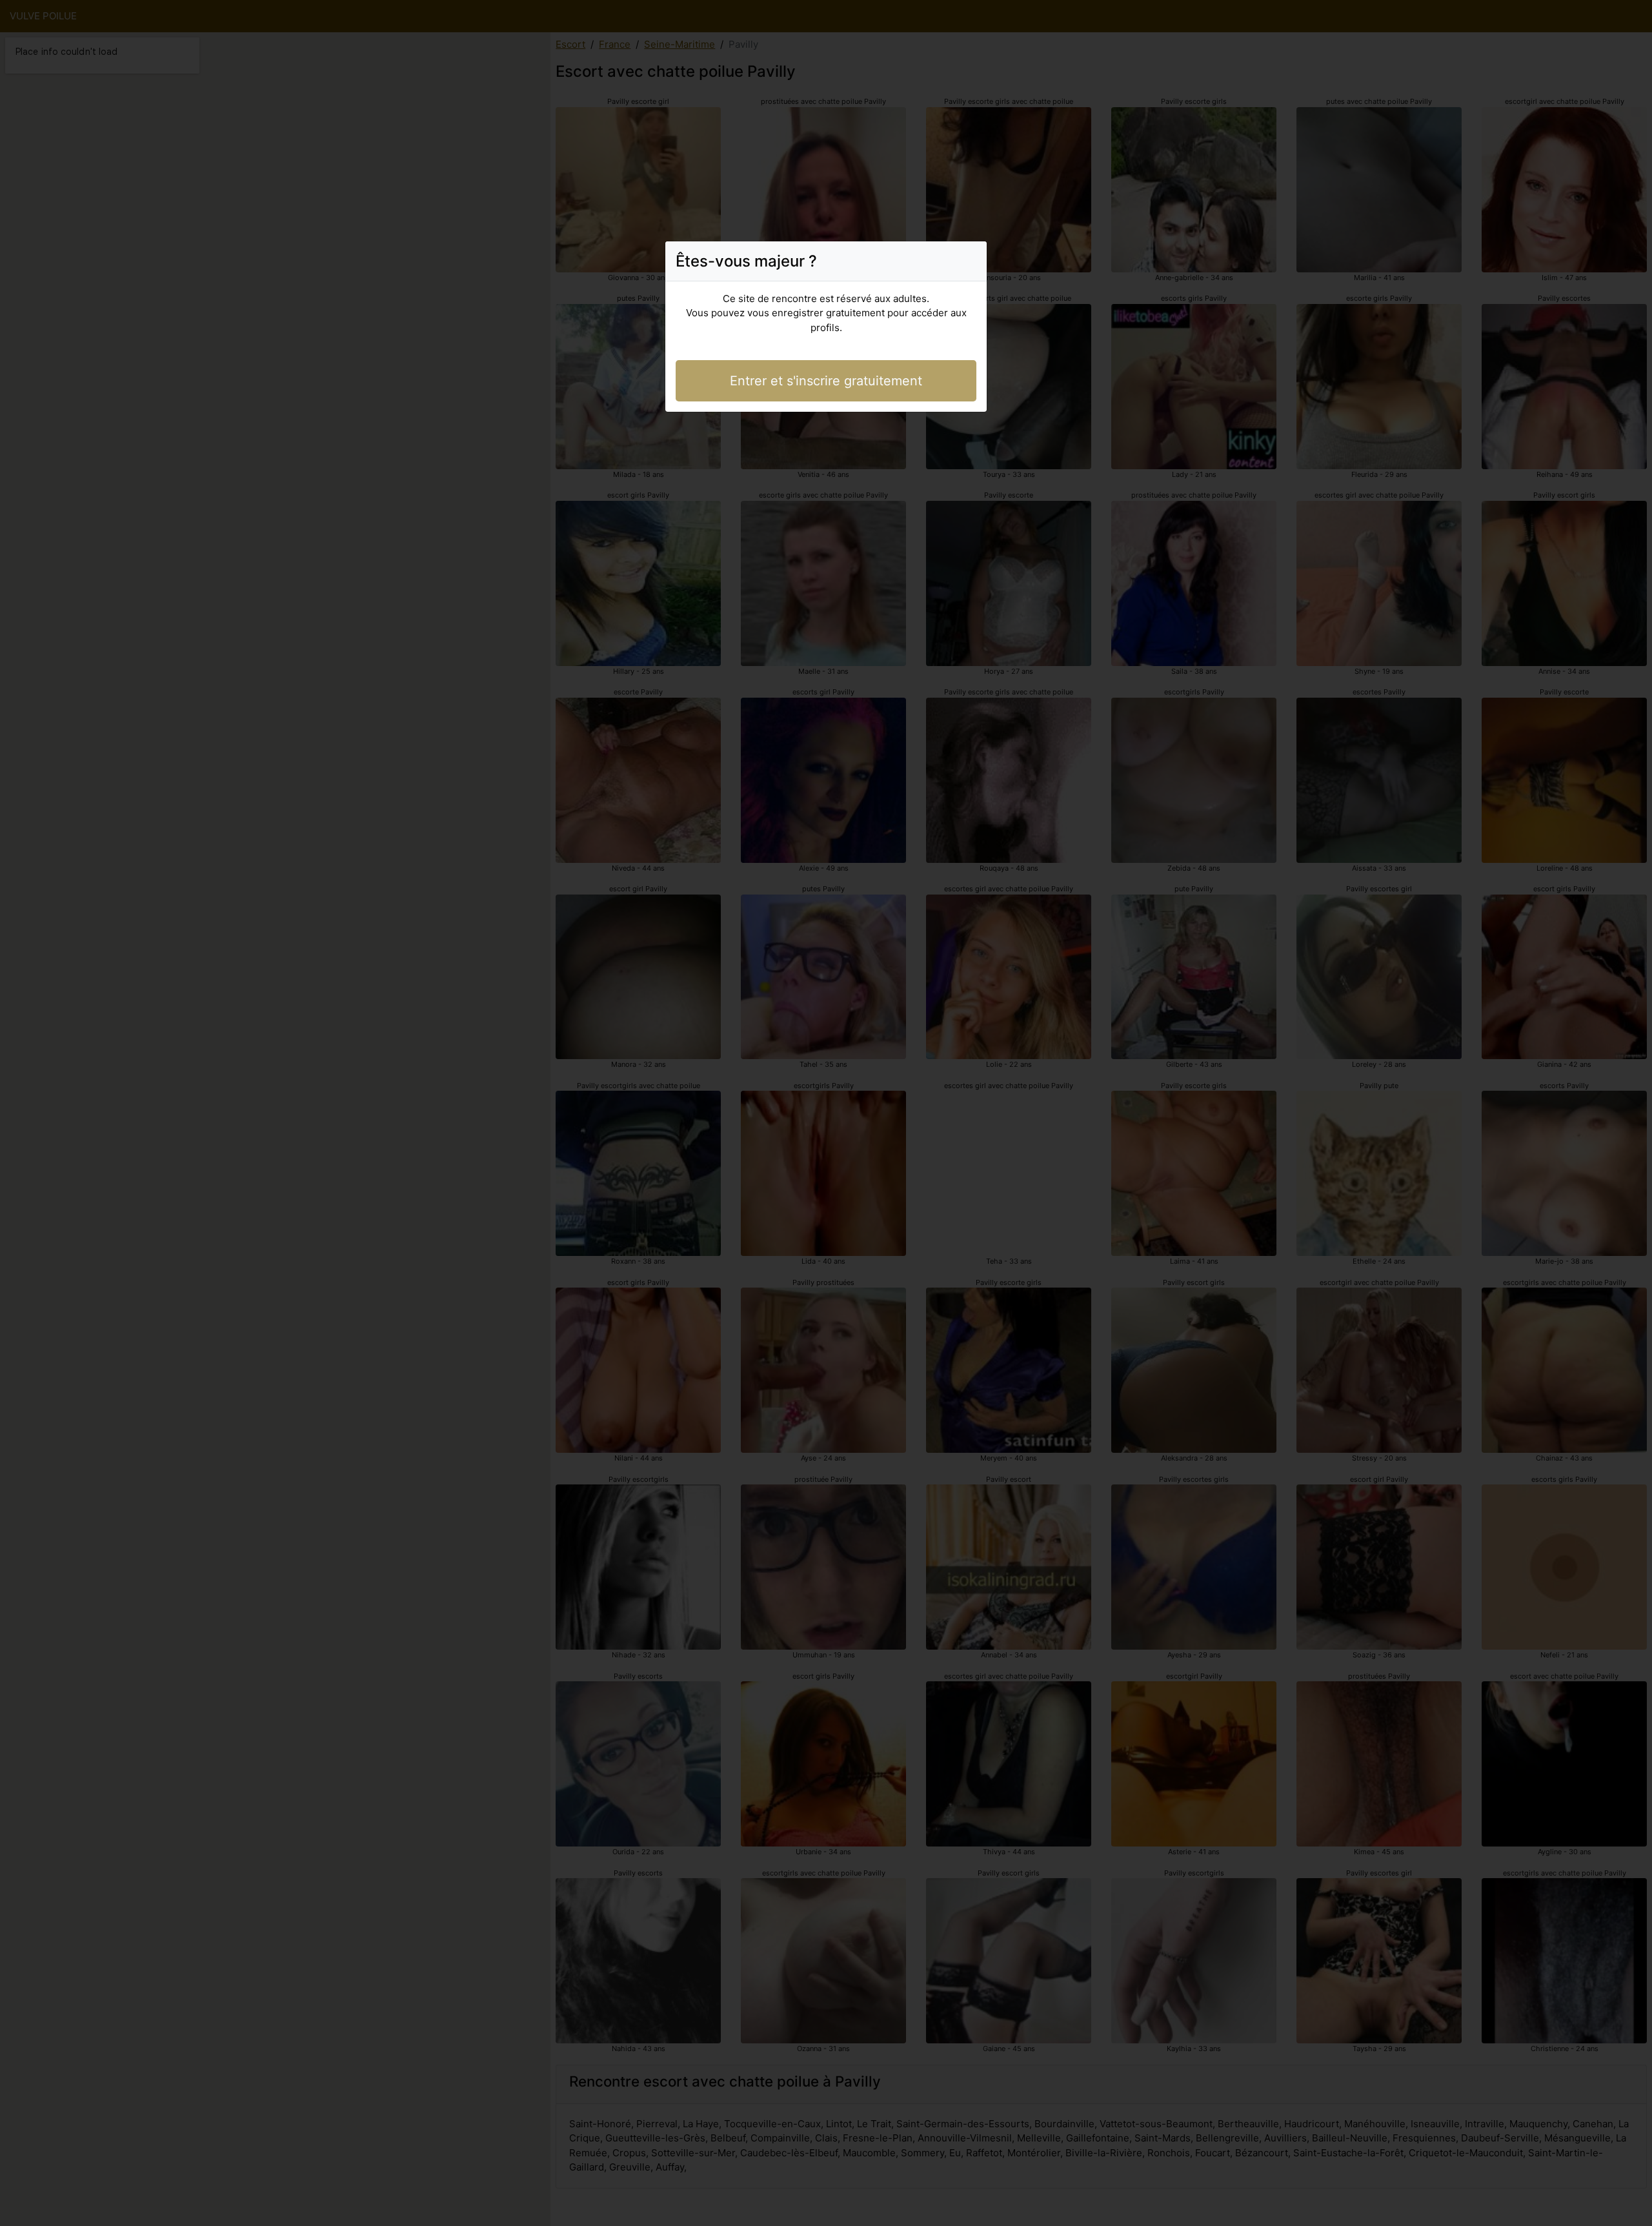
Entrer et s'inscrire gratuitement (826, 381)
